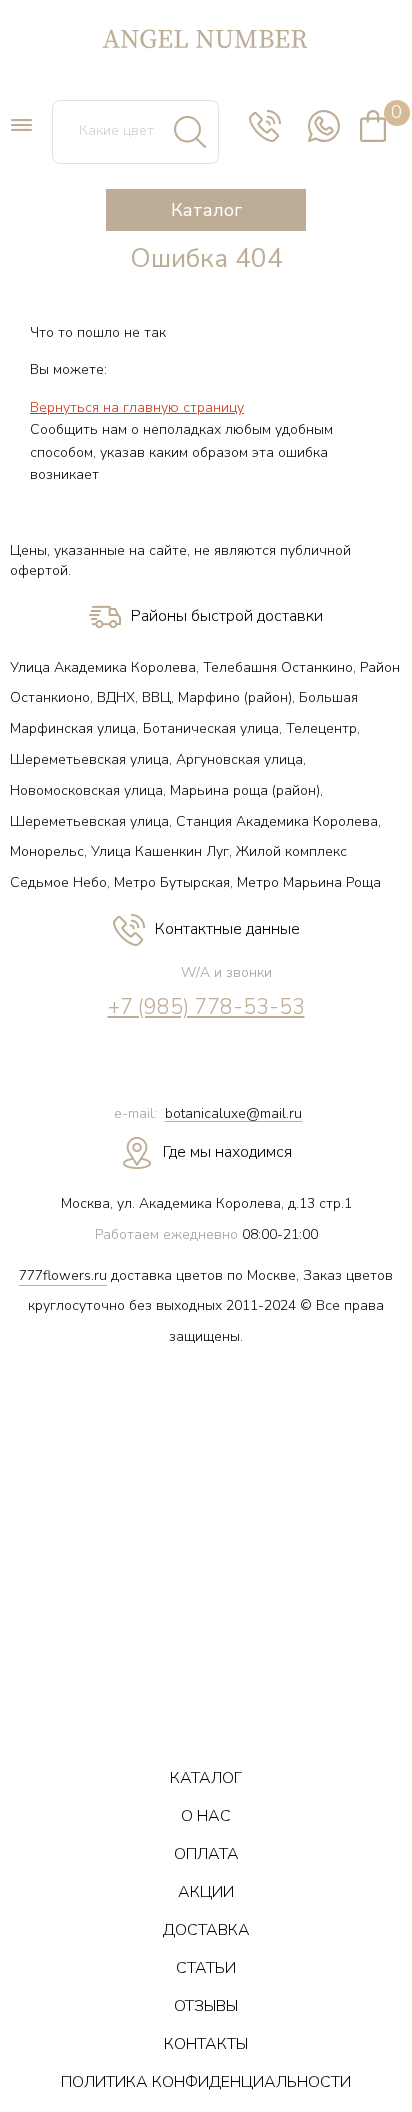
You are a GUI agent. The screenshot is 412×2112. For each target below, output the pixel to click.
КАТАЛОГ (206, 1778)
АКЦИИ (206, 1892)
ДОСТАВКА (206, 1930)
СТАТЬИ (206, 1968)
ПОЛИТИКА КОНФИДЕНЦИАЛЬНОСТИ (206, 2082)
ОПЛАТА (206, 1854)
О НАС (206, 1816)
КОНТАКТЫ (206, 2044)
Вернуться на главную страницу (137, 407)
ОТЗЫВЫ (206, 2006)
